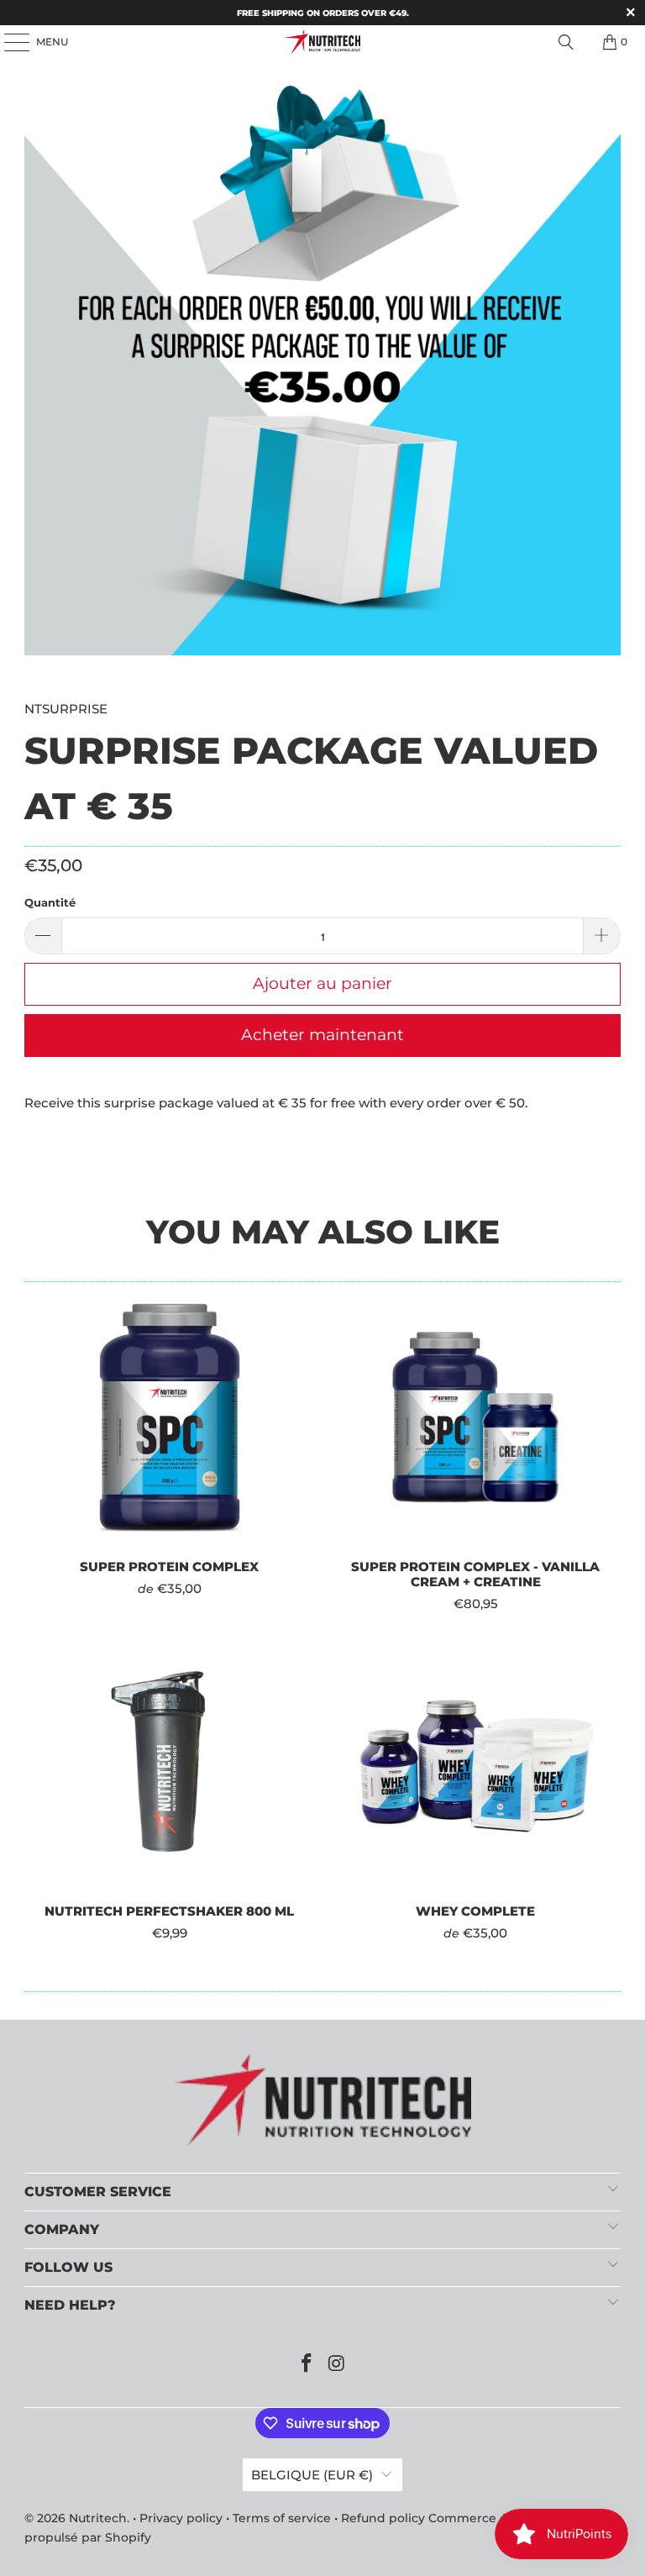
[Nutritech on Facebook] (307, 2365)
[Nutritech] (322, 42)
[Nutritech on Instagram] (337, 2365)
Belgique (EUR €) (312, 2475)
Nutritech (98, 2518)
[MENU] (8, 42)
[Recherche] (566, 42)
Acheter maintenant (322, 1035)
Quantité (50, 902)
